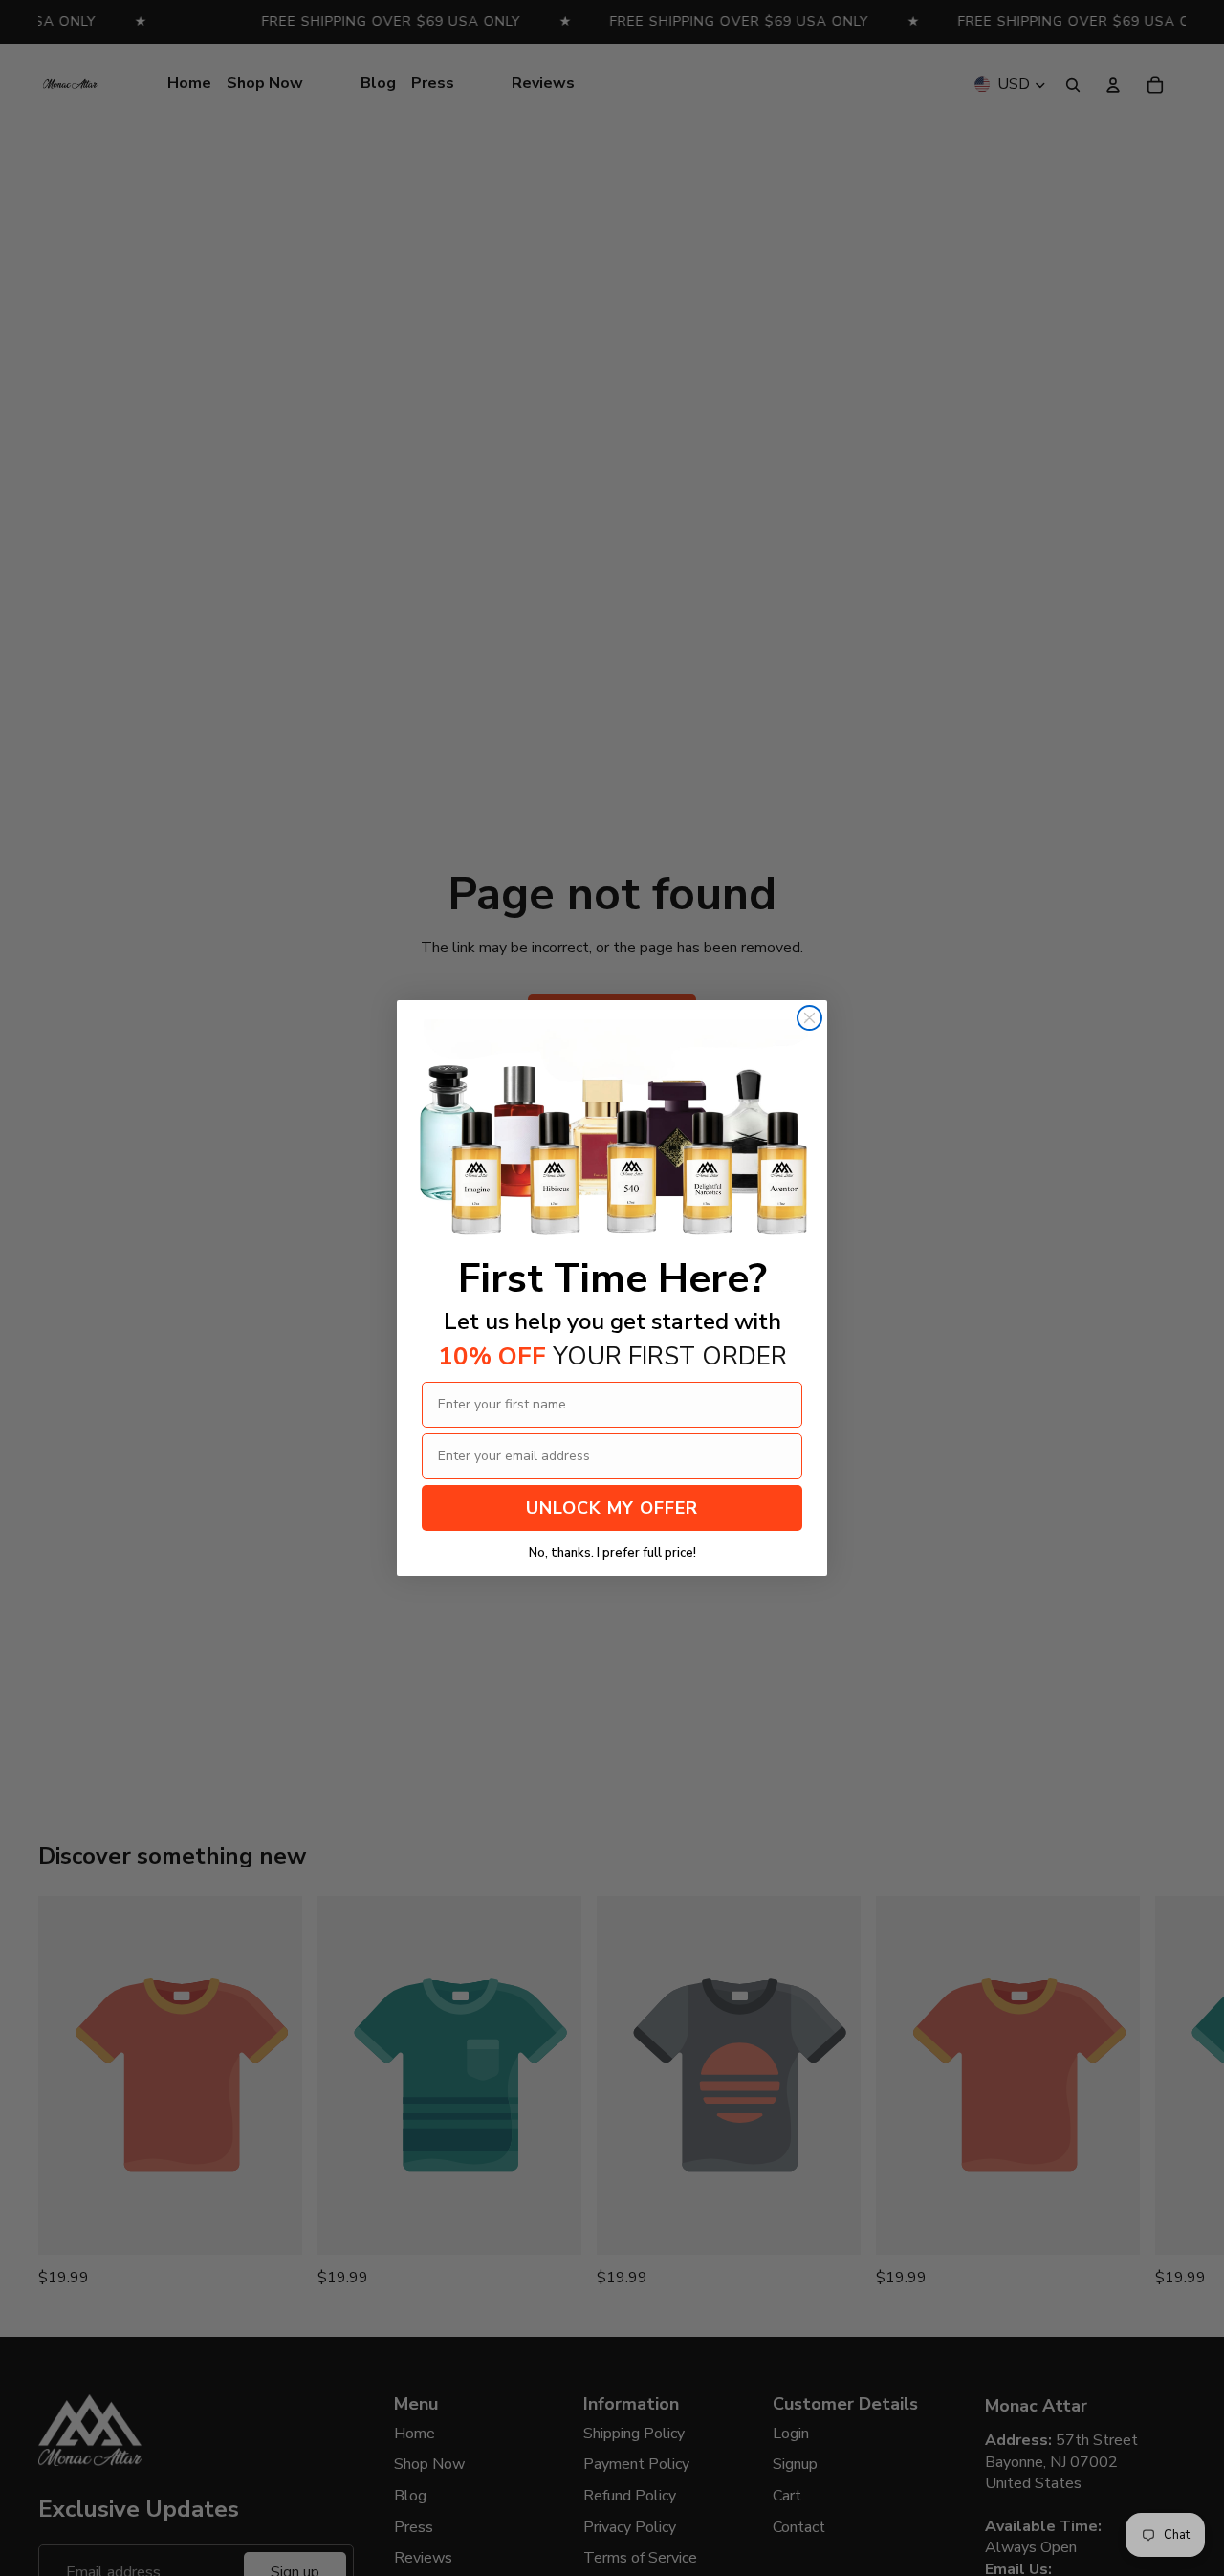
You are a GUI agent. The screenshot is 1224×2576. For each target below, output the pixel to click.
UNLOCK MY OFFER (612, 1508)
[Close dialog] (809, 1018)
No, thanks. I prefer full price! (612, 1553)
